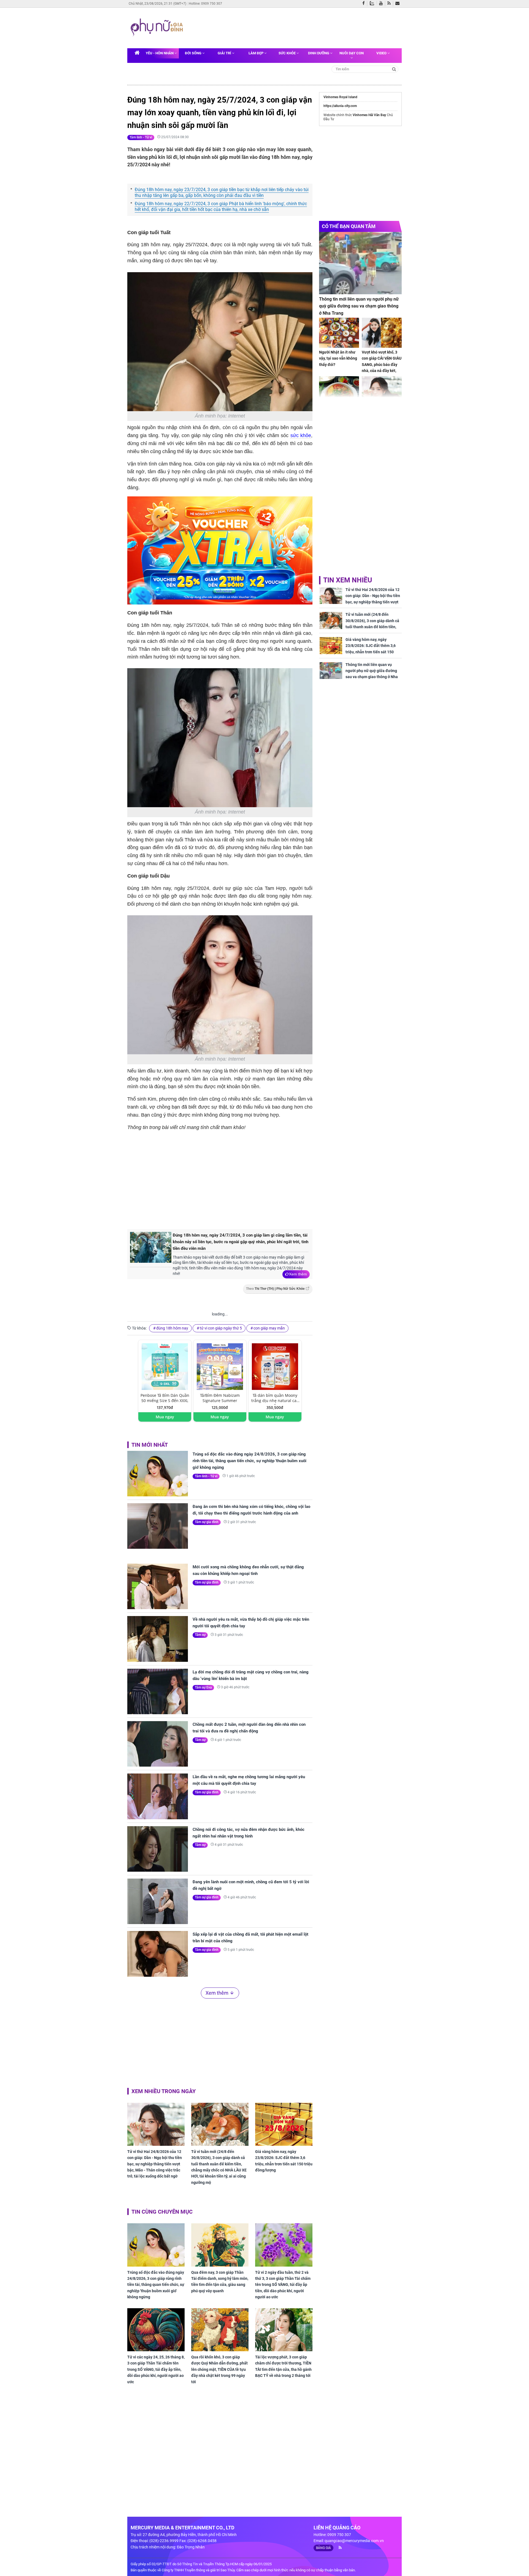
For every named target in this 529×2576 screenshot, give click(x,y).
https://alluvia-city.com (340, 106)
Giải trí (225, 53)
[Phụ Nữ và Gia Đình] (158, 28)
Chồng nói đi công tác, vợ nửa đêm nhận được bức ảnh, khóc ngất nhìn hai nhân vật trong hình (249, 1833)
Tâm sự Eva (203, 1687)
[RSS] (390, 4)
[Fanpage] (365, 4)
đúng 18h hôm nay (172, 1328)
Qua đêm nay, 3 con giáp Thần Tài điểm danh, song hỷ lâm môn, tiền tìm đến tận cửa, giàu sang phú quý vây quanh (220, 2282)
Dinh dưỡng (319, 53)
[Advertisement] (292, 27)
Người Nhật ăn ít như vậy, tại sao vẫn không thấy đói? (338, 358)
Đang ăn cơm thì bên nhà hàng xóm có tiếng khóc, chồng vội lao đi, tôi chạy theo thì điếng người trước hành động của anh (251, 1510)
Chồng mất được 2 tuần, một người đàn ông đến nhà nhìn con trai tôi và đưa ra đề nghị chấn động (249, 1728)
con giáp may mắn (269, 1328)
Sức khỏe (288, 53)
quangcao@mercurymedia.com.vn (354, 2541)
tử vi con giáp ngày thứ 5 (221, 1328)
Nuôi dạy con (352, 53)
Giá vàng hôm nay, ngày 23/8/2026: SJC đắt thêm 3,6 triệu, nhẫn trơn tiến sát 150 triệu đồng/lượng (284, 2161)
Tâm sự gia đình (207, 1522)
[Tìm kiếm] (394, 69)
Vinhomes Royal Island (340, 97)
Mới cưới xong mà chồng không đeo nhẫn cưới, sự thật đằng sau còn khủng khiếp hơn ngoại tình (248, 1570)
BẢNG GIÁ (323, 2548)
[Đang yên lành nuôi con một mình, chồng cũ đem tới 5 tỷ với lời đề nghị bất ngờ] (158, 1901)
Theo (275, 1289)
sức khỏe (301, 435)
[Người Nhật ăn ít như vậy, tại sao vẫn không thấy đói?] (339, 333)
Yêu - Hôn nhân (160, 53)
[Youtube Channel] (382, 4)
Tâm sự (200, 1635)
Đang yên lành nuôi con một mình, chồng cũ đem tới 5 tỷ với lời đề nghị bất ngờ (251, 1885)
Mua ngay (165, 1417)
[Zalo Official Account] (373, 3)
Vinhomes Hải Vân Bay (369, 115)
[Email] (399, 4)
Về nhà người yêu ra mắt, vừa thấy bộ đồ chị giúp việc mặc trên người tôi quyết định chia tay (251, 1623)
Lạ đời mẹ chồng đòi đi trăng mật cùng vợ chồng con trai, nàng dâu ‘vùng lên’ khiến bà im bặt (251, 1675)
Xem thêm (298, 1274)
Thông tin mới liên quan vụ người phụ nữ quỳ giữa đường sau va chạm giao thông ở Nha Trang (359, 306)
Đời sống (194, 53)
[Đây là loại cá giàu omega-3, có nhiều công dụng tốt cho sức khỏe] (339, 391)
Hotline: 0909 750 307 (205, 4)
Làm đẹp (256, 53)
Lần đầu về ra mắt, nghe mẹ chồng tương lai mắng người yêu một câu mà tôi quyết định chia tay (249, 1780)
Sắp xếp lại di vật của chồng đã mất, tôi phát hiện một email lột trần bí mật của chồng (250, 1938)
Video (382, 53)
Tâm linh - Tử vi (141, 137)
